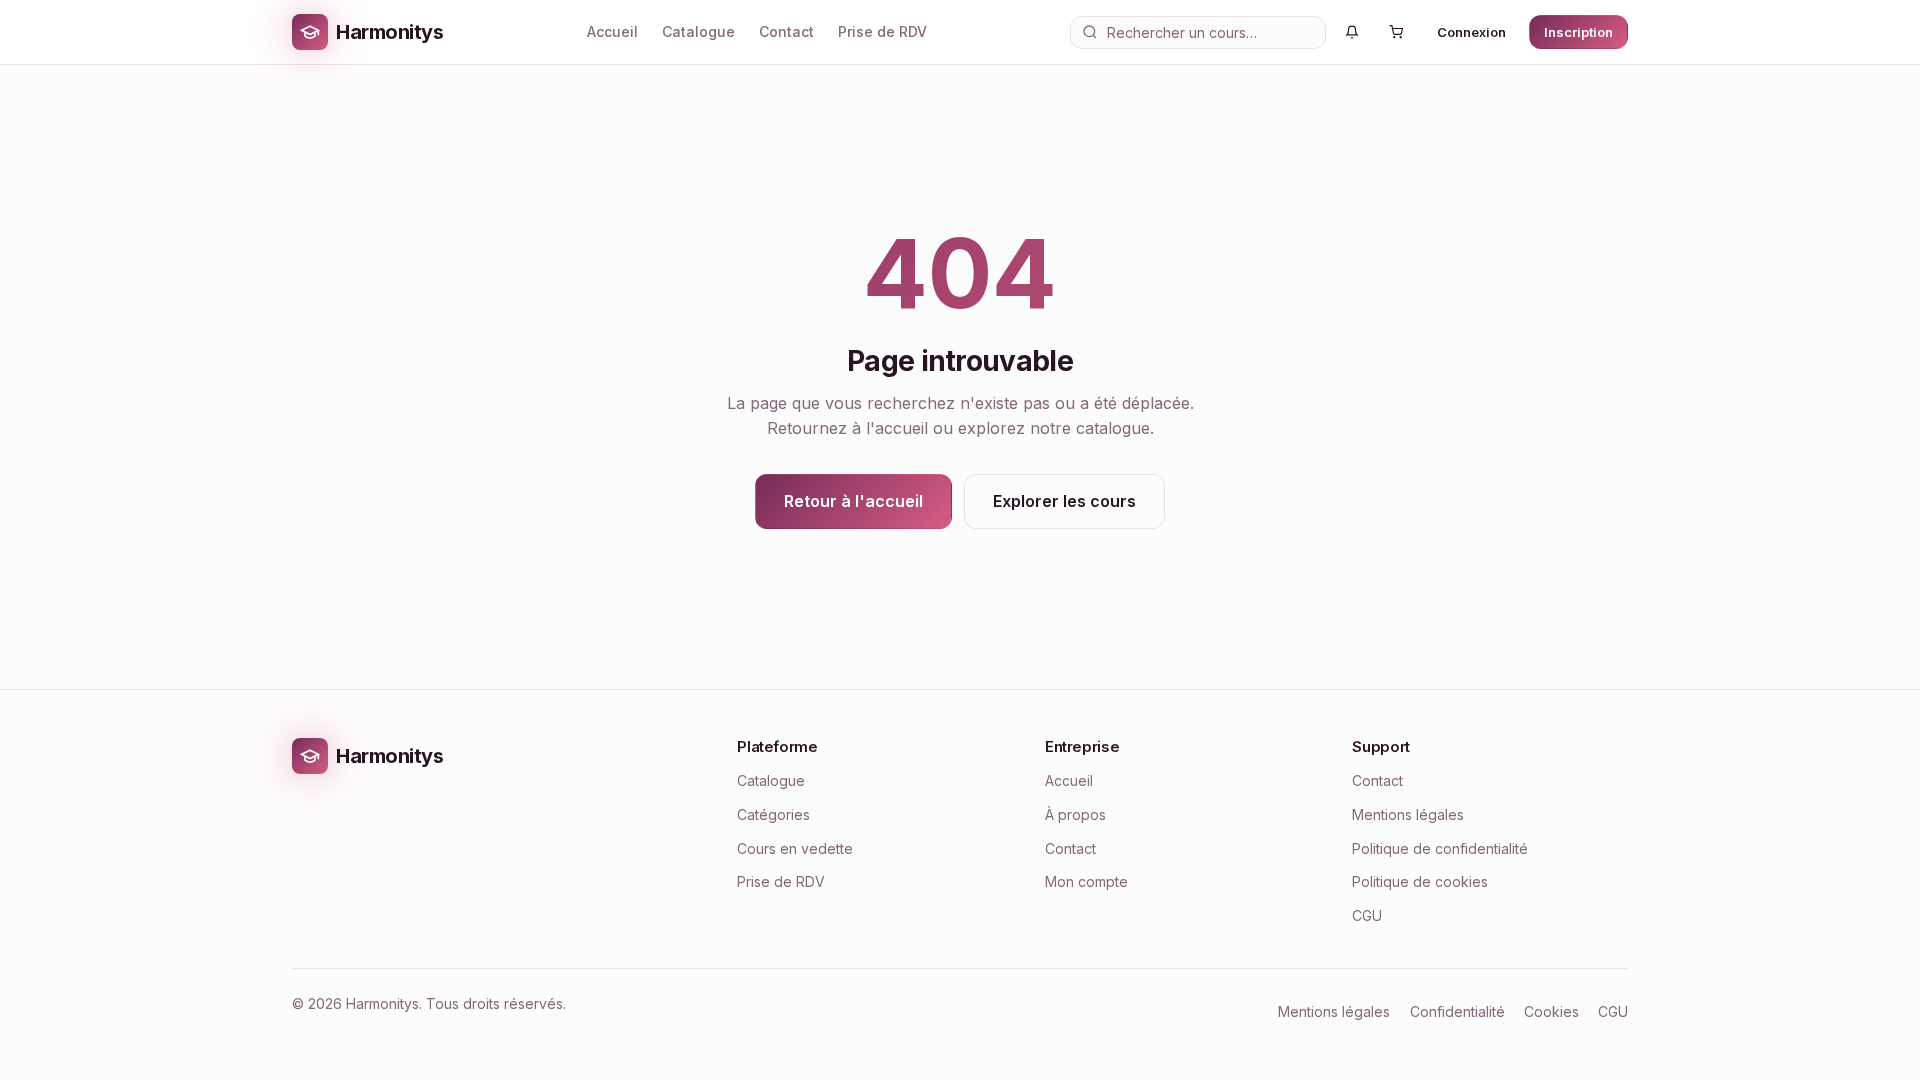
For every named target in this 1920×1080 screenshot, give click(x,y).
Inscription (1578, 32)
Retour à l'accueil (853, 501)
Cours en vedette (795, 848)
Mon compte (1086, 881)
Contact (786, 31)
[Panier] (1396, 32)
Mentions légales (1408, 814)
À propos (1075, 814)
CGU (1367, 915)
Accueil (612, 31)
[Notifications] (1352, 32)
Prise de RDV (882, 31)
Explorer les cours (1064, 501)
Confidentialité (1457, 1011)
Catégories (773, 814)
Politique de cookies (1420, 881)
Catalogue (698, 31)
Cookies (1551, 1011)
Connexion (1471, 32)
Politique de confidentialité (1440, 848)
